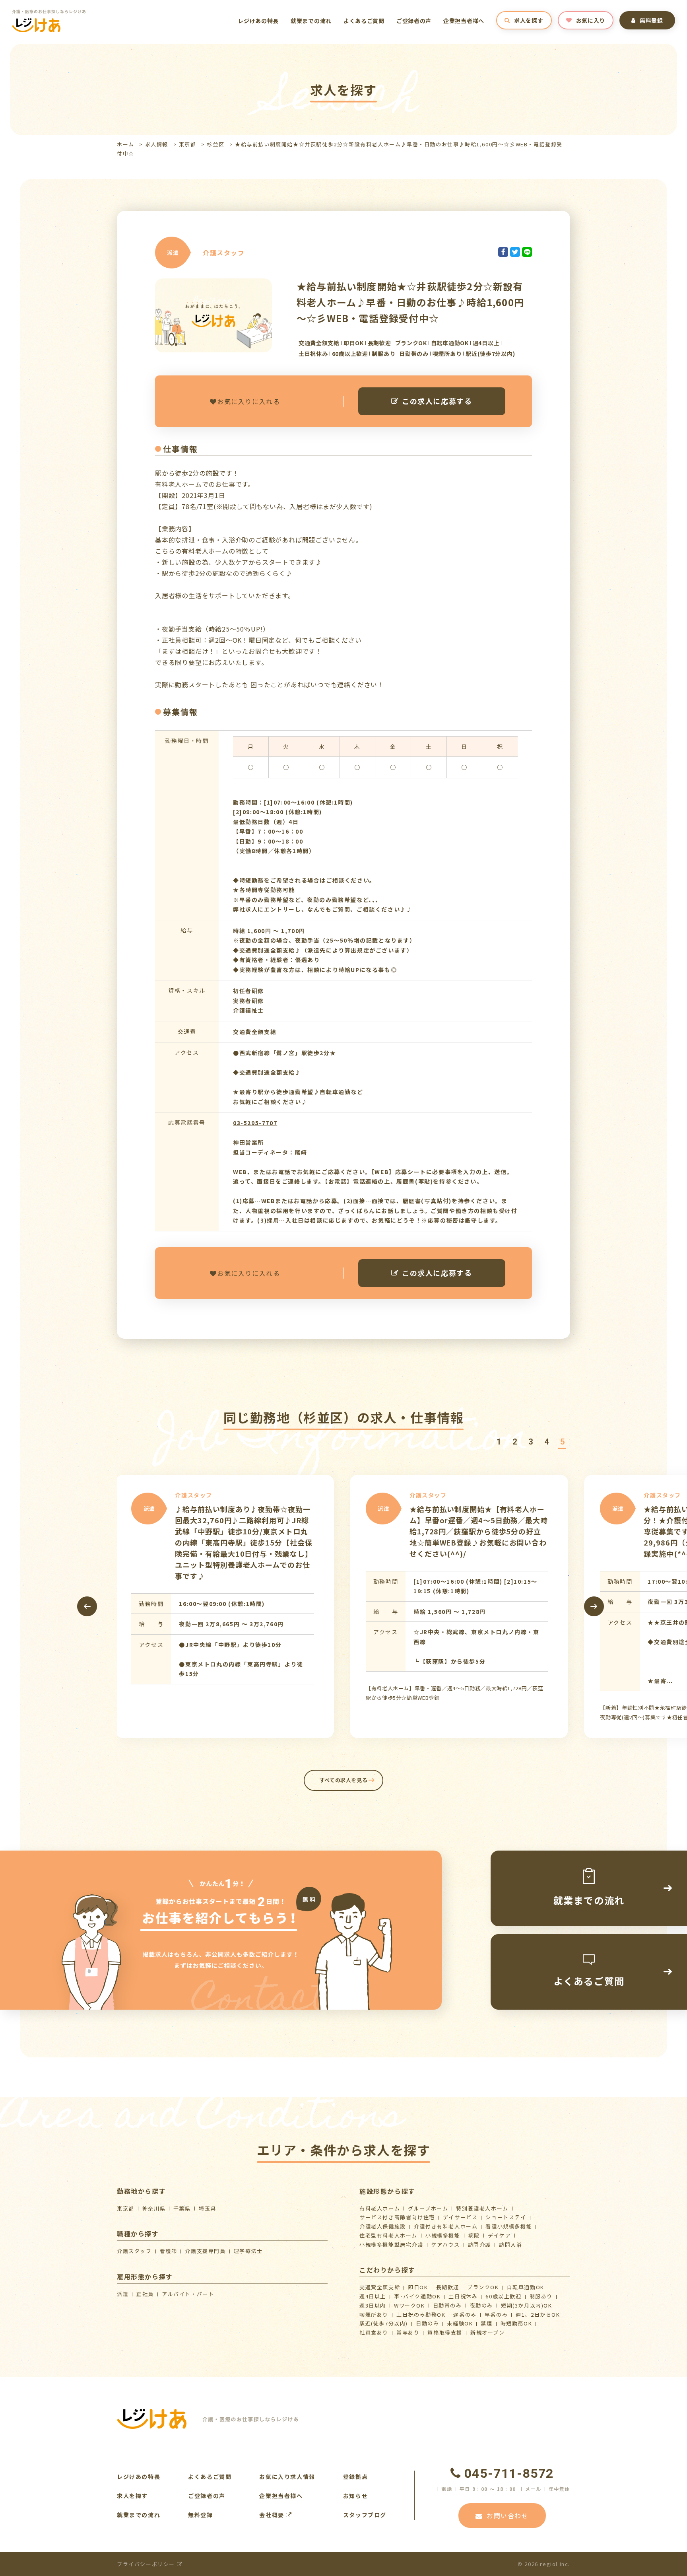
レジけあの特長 (258, 21)
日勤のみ (427, 2323)
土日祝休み (463, 2296)
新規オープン (488, 2332)
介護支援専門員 (205, 2251)
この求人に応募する (437, 401)
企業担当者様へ (464, 21)
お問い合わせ (508, 2516)
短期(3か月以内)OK (527, 2305)
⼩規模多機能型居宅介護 (391, 2245)
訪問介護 (479, 2245)
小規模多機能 (443, 2235)
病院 (474, 2235)
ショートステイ (506, 2217)
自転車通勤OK (526, 2287)
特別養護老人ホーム (482, 2208)
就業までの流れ (311, 21)
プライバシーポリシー (147, 2564)
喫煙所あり (374, 2315)
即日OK (418, 2287)
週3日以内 (373, 2305)
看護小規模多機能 (509, 2226)
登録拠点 (355, 2477)
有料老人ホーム (380, 2208)
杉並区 (215, 144)
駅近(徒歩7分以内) (384, 2323)
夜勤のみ (481, 2305)
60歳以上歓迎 (503, 2296)
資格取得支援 (445, 2332)
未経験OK (460, 2323)
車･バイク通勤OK (417, 2296)
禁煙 (486, 2323)
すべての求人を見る (344, 1780)
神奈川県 (154, 2208)
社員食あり (374, 2332)
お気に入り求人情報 (287, 2477)
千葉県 (182, 2208)
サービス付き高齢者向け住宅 (397, 2217)
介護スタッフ (134, 2251)
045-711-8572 (509, 2473)
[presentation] (87, 1606)
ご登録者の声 (414, 21)
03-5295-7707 (255, 1123)
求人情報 (157, 144)
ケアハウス (446, 2245)
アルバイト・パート (188, 2294)
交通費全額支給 (380, 2287)
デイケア (499, 2235)
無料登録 (651, 20)
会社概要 (273, 2515)
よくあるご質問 (364, 21)
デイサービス (460, 2217)
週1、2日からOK (538, 2315)
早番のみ (496, 2315)
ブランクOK (483, 2287)
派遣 (123, 2294)
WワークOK (409, 2305)
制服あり (541, 2296)
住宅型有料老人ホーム (388, 2235)
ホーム (126, 144)
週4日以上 (373, 2296)
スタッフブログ (365, 2515)
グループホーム (428, 2208)
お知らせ (355, 2496)
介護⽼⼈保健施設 (383, 2226)
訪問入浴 (510, 2245)
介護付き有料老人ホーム (446, 2226)
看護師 (169, 2251)
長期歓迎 (448, 2287)
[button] (499, 1442)
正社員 (145, 2294)
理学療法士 (248, 2251)
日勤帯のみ (447, 2305)
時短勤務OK (516, 2323)
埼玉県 (208, 2208)
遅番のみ (465, 2315)
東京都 (188, 144)
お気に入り (591, 20)
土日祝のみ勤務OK (421, 2315)
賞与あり (408, 2332)
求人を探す (529, 20)
